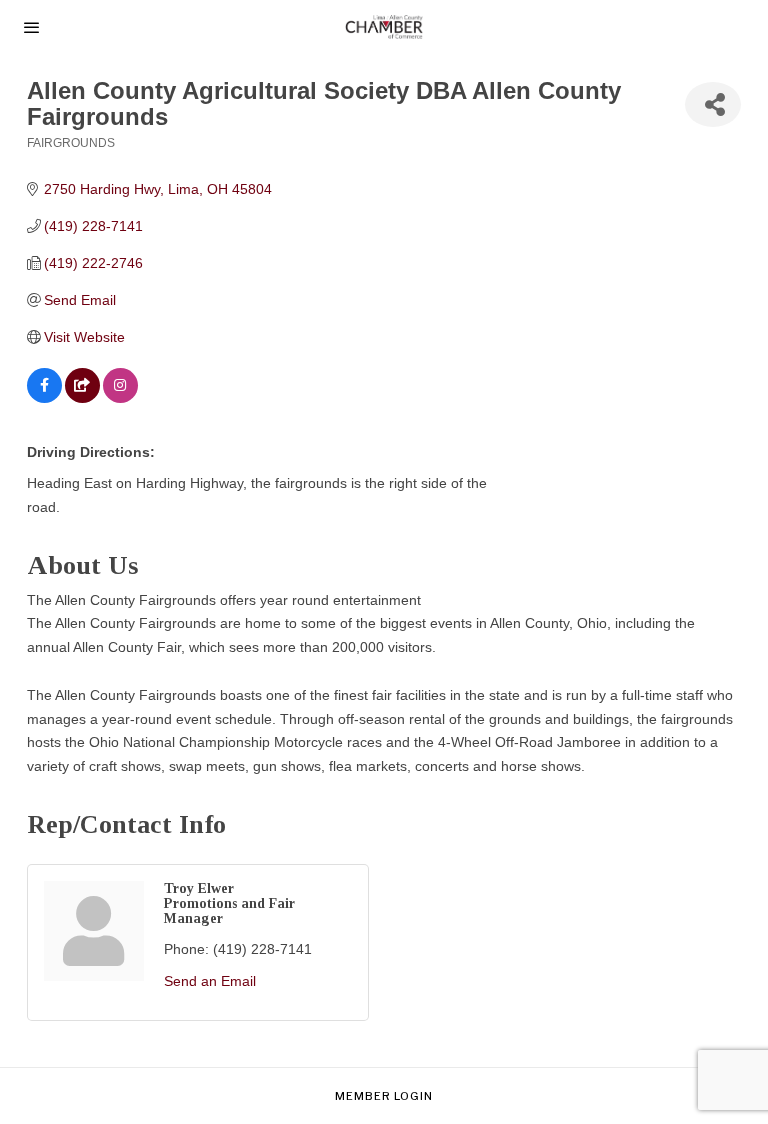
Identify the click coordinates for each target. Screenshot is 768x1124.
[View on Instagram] (120, 398)
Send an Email (210, 981)
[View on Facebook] (44, 398)
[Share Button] (713, 104)
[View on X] (82, 398)
